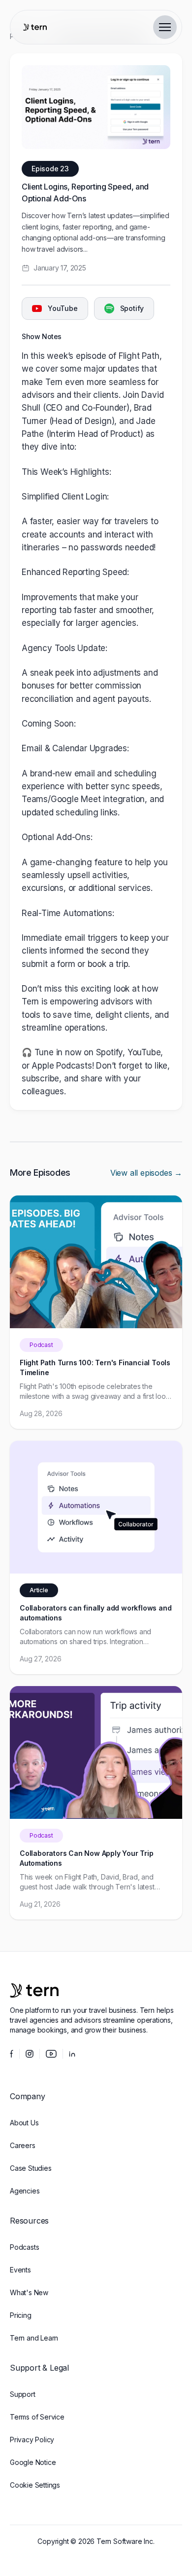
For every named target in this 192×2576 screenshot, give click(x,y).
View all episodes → (146, 1173)
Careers (23, 2145)
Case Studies (31, 2168)
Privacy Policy (32, 2440)
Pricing (21, 2315)
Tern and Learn (34, 2338)
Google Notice (33, 2462)
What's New (29, 2292)
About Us (24, 2123)
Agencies (25, 2191)
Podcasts (24, 2247)
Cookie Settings (35, 2485)
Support (23, 2394)
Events (20, 2270)
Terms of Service (37, 2417)
